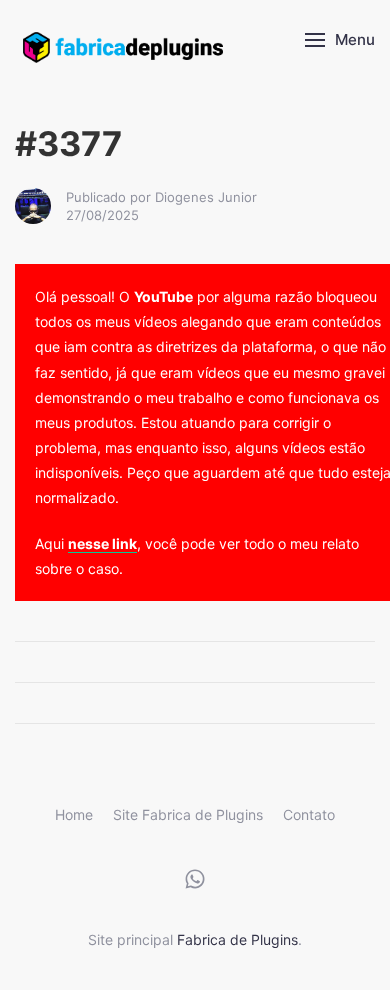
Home (74, 814)
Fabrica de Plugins (237, 939)
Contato (309, 814)
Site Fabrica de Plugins (188, 814)
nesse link (102, 543)
